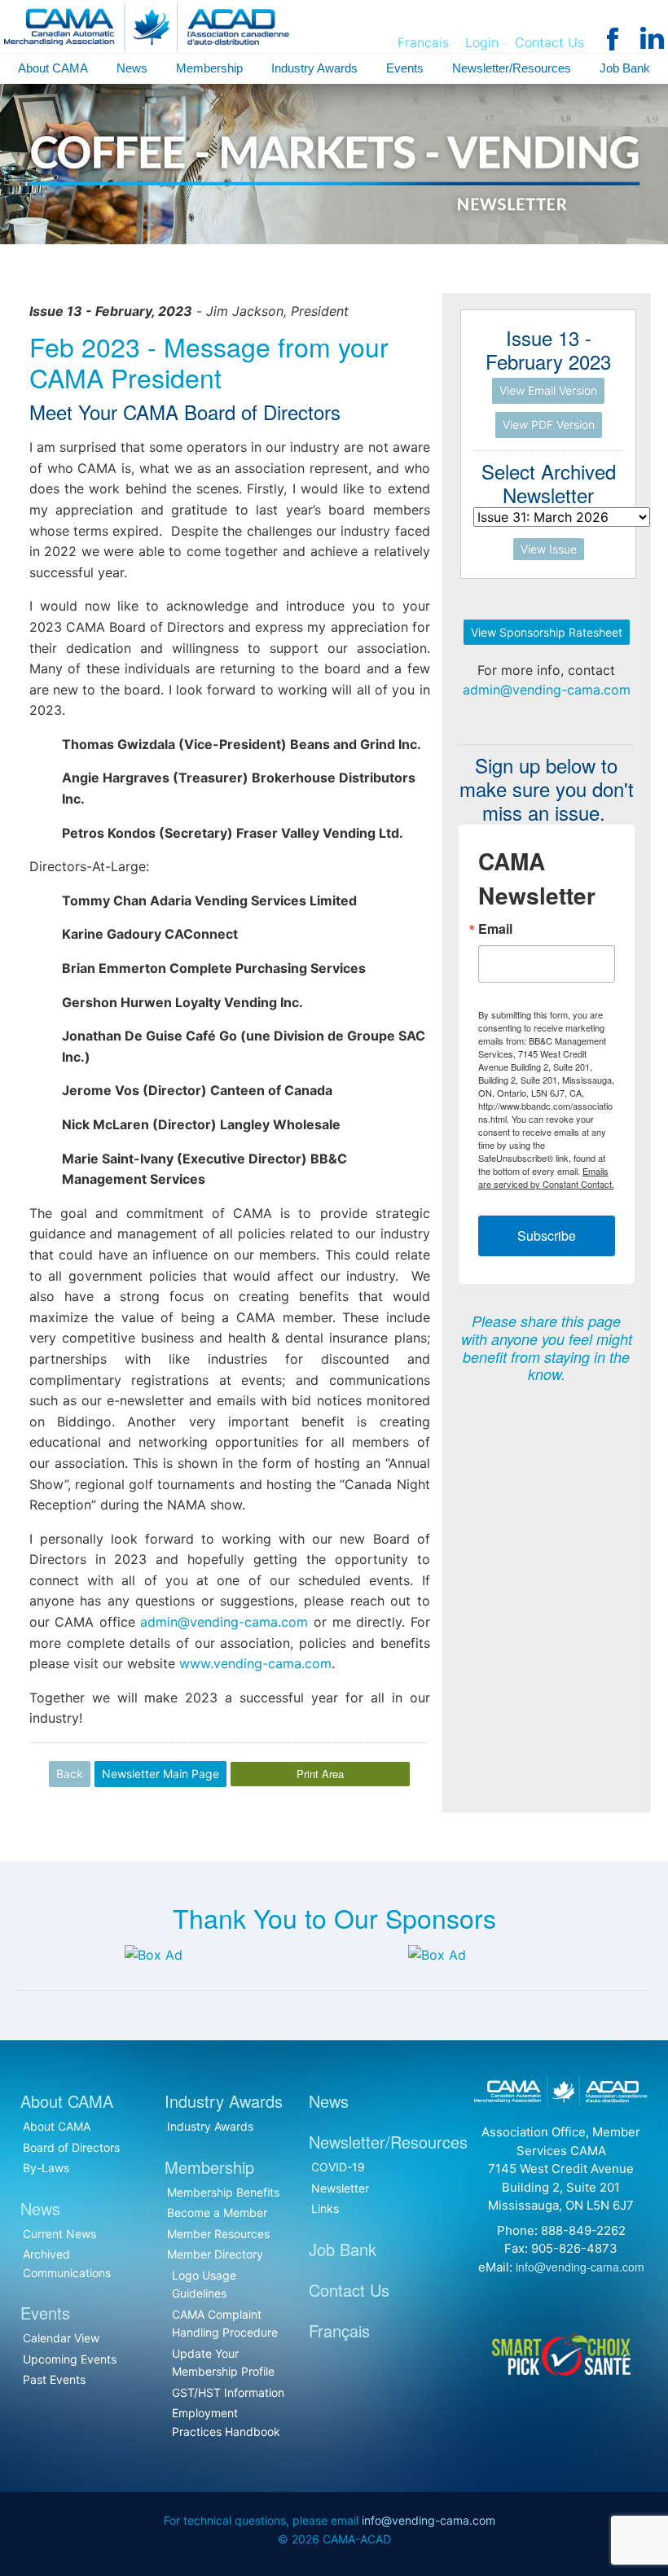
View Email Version (548, 390)
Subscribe (547, 1235)
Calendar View (61, 2338)
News (132, 68)
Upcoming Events (70, 2359)
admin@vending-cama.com (224, 1622)
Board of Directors (71, 2147)
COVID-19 (338, 2167)
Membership (209, 68)
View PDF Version (549, 425)
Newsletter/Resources (512, 68)
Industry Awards (314, 68)
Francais (423, 42)
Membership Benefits (223, 2192)
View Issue (549, 549)
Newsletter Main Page (160, 1774)
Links (325, 2208)
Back (70, 1774)
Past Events (54, 2379)
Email (495, 929)
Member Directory (215, 2254)
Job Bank (625, 68)
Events (405, 68)
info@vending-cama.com (580, 2267)
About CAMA (53, 68)
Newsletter (340, 2188)
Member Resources (218, 2234)
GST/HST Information (228, 2392)
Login (482, 42)
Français (339, 2331)
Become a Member (217, 2212)
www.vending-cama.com (255, 1663)
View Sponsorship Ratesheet (547, 632)
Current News (59, 2234)
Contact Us (549, 42)
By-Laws (46, 2168)
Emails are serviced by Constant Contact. (546, 1177)
